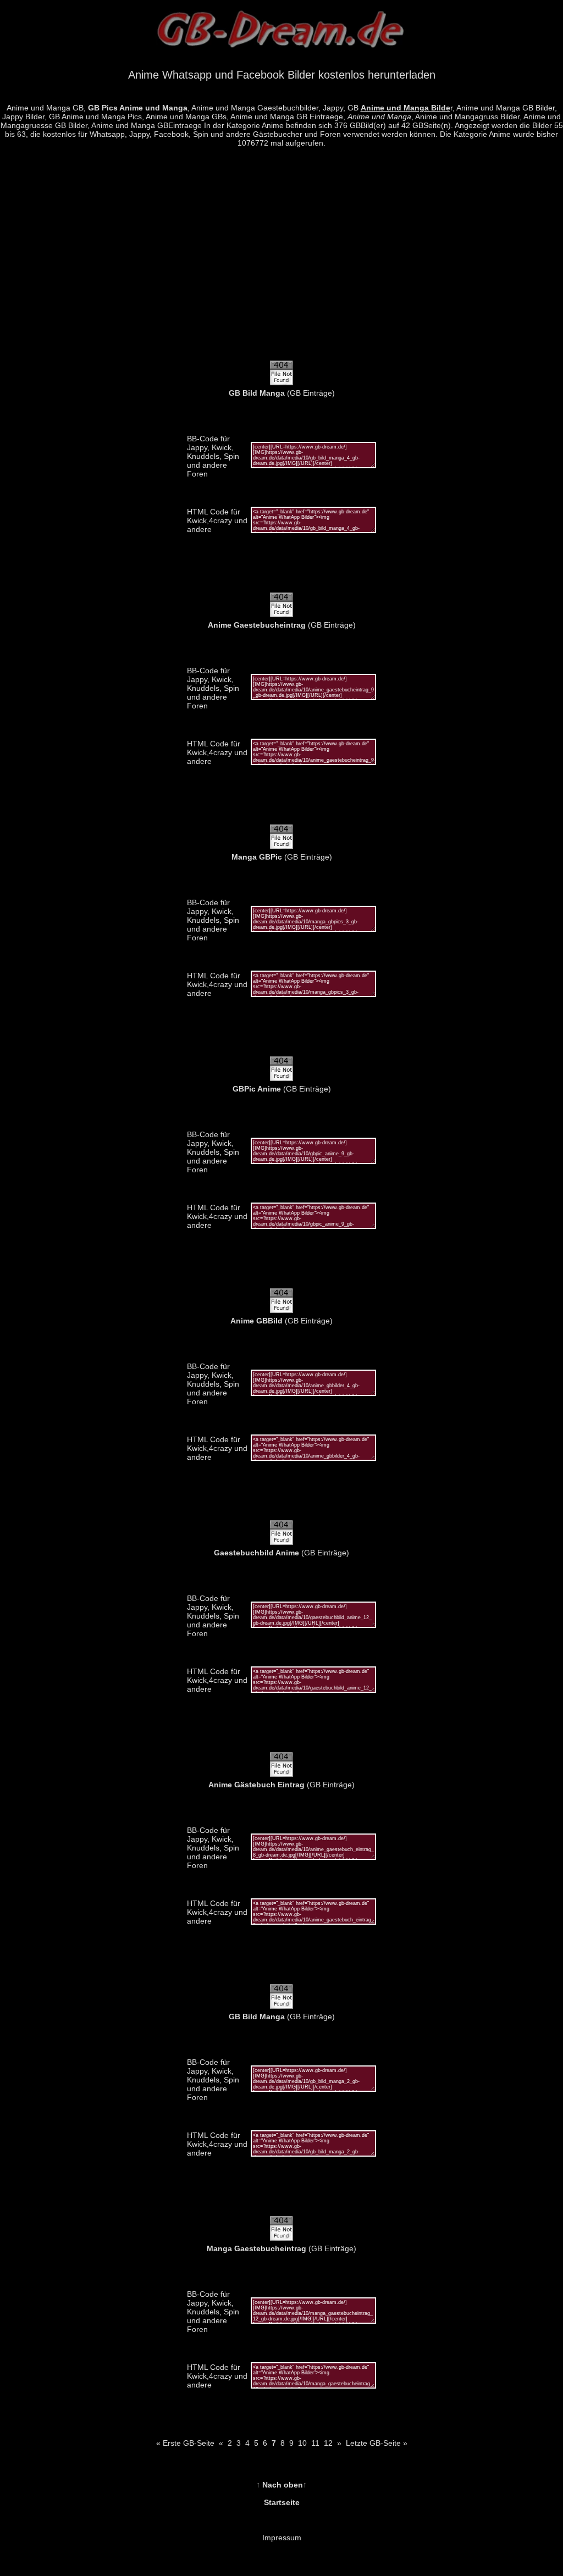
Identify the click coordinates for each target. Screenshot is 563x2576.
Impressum (282, 2538)
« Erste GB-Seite (185, 2443)
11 (315, 2443)
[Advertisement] (281, 260)
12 (328, 2443)
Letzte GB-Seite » (377, 2443)
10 (302, 2443)
